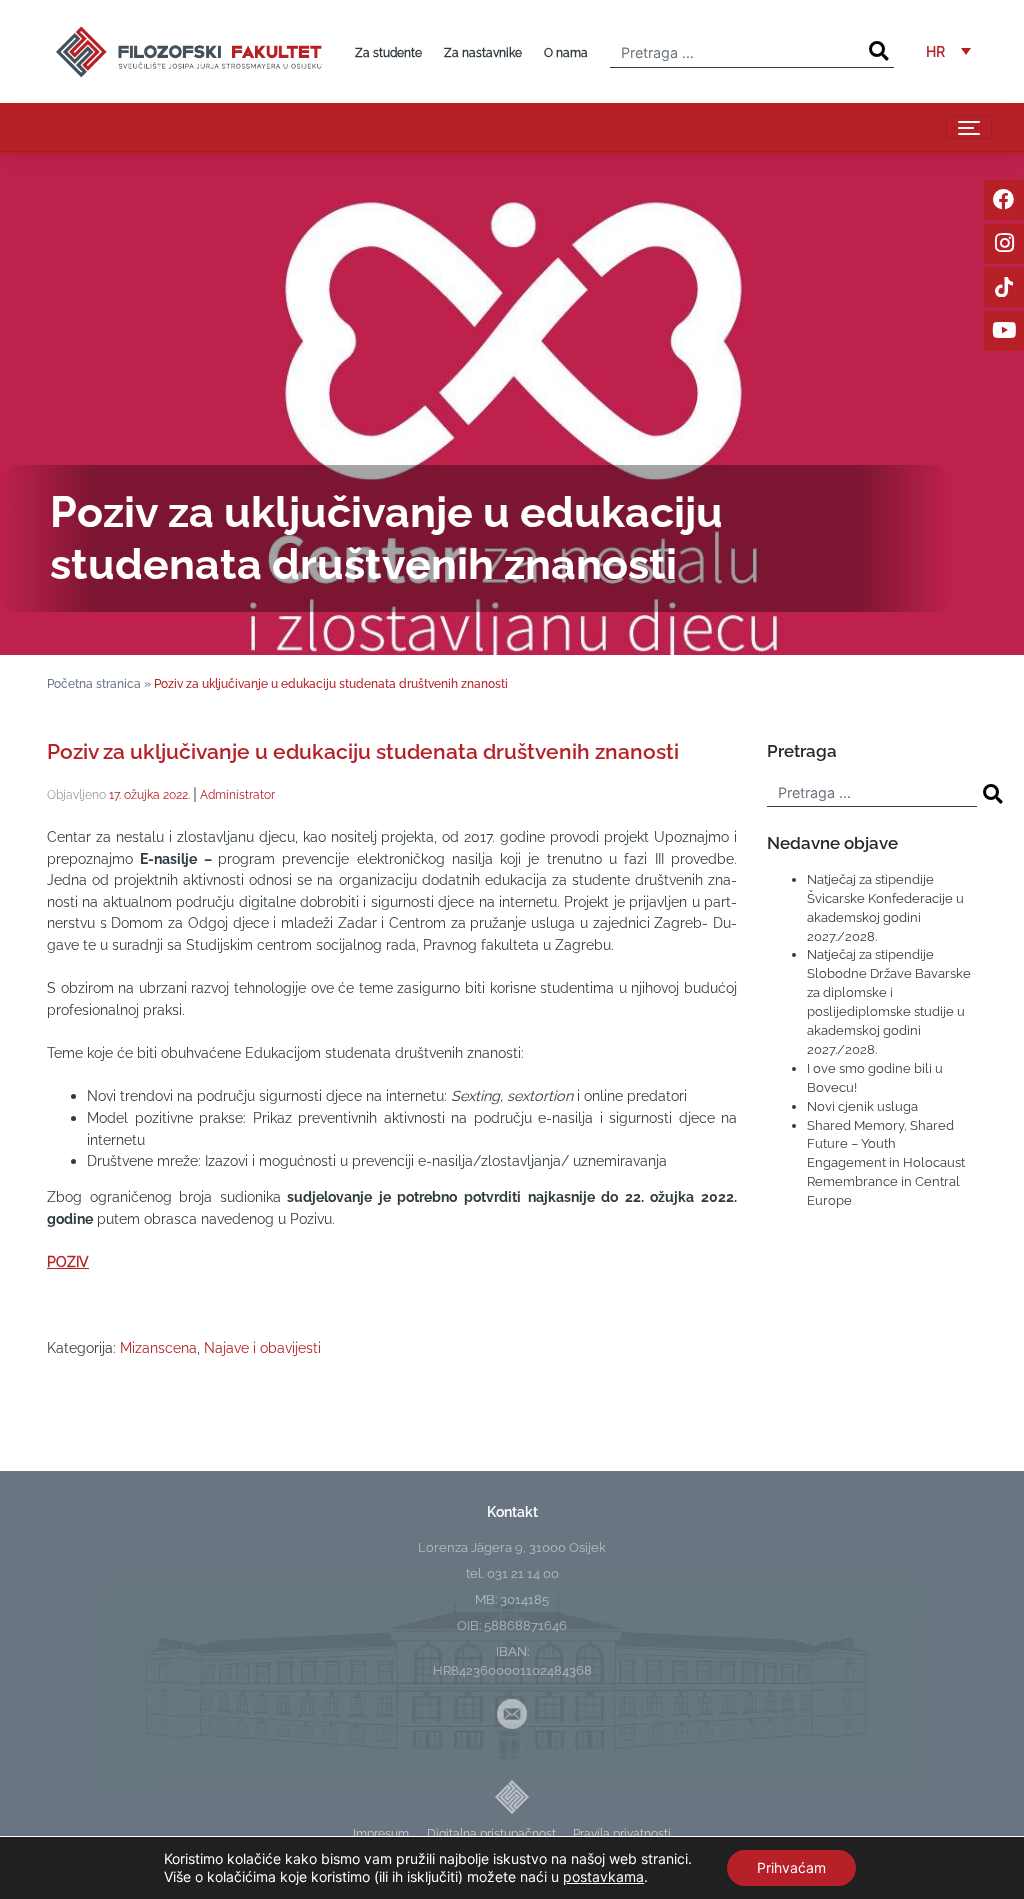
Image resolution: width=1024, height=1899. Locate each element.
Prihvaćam (791, 1867)
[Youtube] (1004, 331)
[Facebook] (1004, 200)
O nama (566, 53)
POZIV (68, 1261)
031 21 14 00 (523, 1573)
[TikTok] (1004, 287)
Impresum (381, 1833)
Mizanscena (158, 1347)
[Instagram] (1004, 244)
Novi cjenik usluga (862, 1106)
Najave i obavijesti (262, 1347)
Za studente (388, 53)
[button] (948, 51)
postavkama (603, 1876)
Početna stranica (94, 683)
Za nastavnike (483, 53)
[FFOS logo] (188, 49)
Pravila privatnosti (622, 1833)
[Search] (878, 51)
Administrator (237, 794)
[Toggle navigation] (969, 127)
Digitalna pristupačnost (491, 1833)
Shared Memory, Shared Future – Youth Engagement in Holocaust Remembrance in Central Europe (886, 1163)
